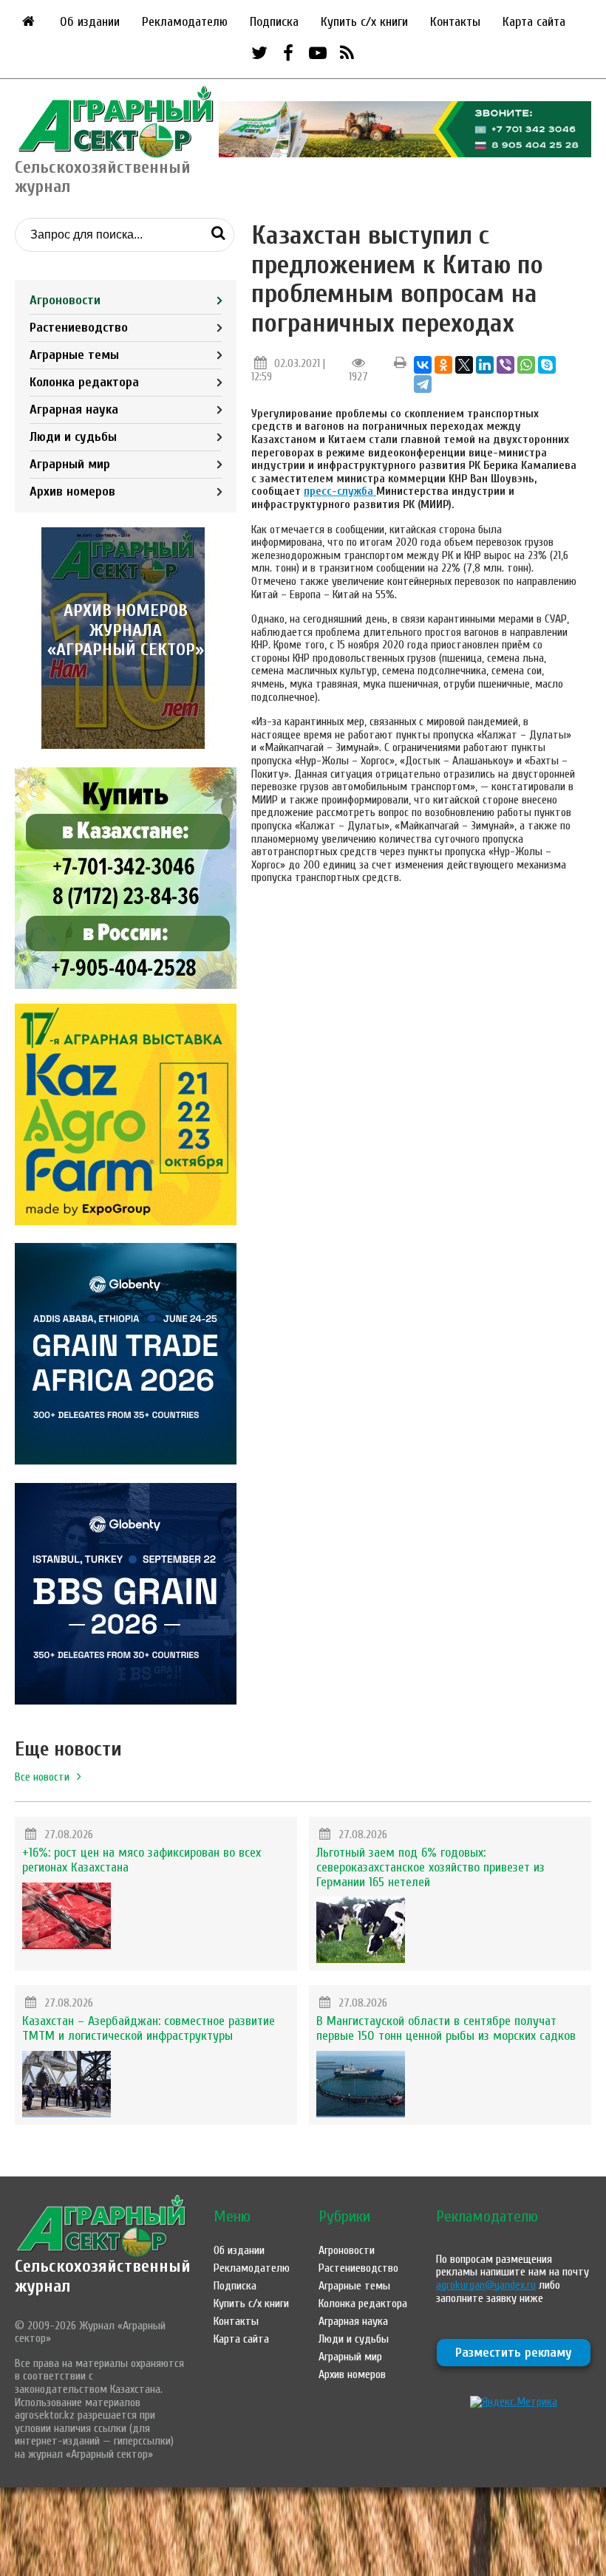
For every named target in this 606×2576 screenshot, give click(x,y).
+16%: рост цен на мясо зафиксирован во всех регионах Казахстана (142, 1860)
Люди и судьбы (73, 437)
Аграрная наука (74, 410)
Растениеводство (79, 328)
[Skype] (547, 365)
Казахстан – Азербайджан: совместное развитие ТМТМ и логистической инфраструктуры (149, 2028)
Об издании (90, 22)
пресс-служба (340, 491)
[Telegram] (423, 384)
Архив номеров (72, 491)
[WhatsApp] (526, 365)
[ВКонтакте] (423, 365)
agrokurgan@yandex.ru (486, 2285)
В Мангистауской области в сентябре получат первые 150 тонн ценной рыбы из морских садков (446, 2028)
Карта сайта (534, 22)
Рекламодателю (185, 22)
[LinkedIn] (485, 365)
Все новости (42, 1777)
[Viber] (505, 365)
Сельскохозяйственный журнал (103, 2276)
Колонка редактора (84, 382)
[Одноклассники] (443, 365)
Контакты (455, 22)
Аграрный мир (70, 464)
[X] (464, 365)
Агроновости (65, 300)
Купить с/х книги (364, 22)
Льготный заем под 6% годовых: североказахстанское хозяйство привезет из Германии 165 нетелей (430, 1867)
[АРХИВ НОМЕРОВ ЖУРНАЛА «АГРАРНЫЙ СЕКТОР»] (126, 745)
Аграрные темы (74, 355)
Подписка (274, 22)
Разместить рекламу (514, 2353)
